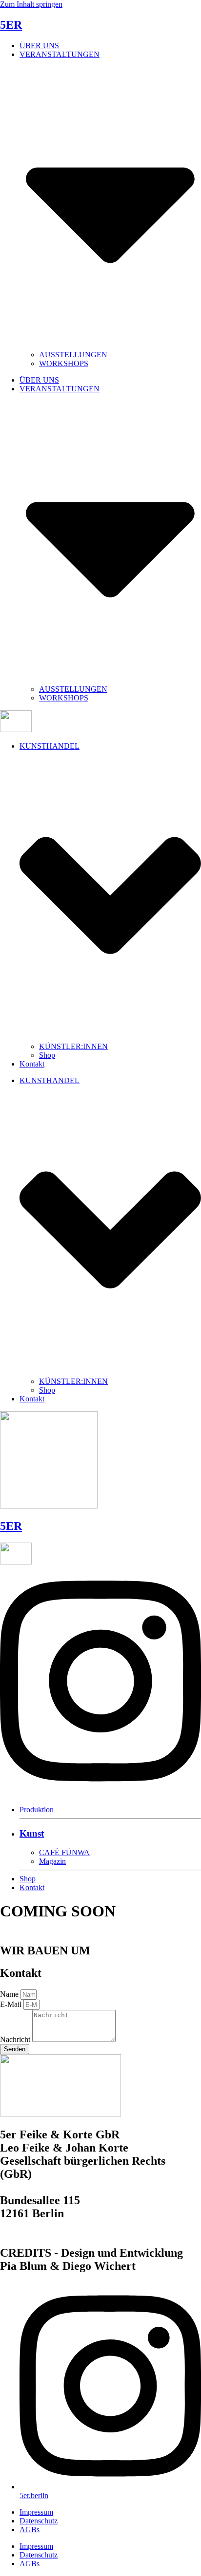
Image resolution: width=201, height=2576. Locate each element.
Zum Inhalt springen (31, 4)
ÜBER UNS (39, 46)
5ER (11, 25)
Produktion (37, 1810)
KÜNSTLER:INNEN (73, 1046)
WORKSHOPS (64, 363)
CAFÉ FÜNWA (64, 1852)
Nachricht (16, 2039)
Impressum (36, 2512)
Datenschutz (39, 2521)
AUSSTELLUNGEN (73, 355)
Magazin (52, 1861)
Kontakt (32, 1064)
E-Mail (12, 2004)
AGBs (30, 2530)
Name (10, 1994)
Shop (47, 1055)
